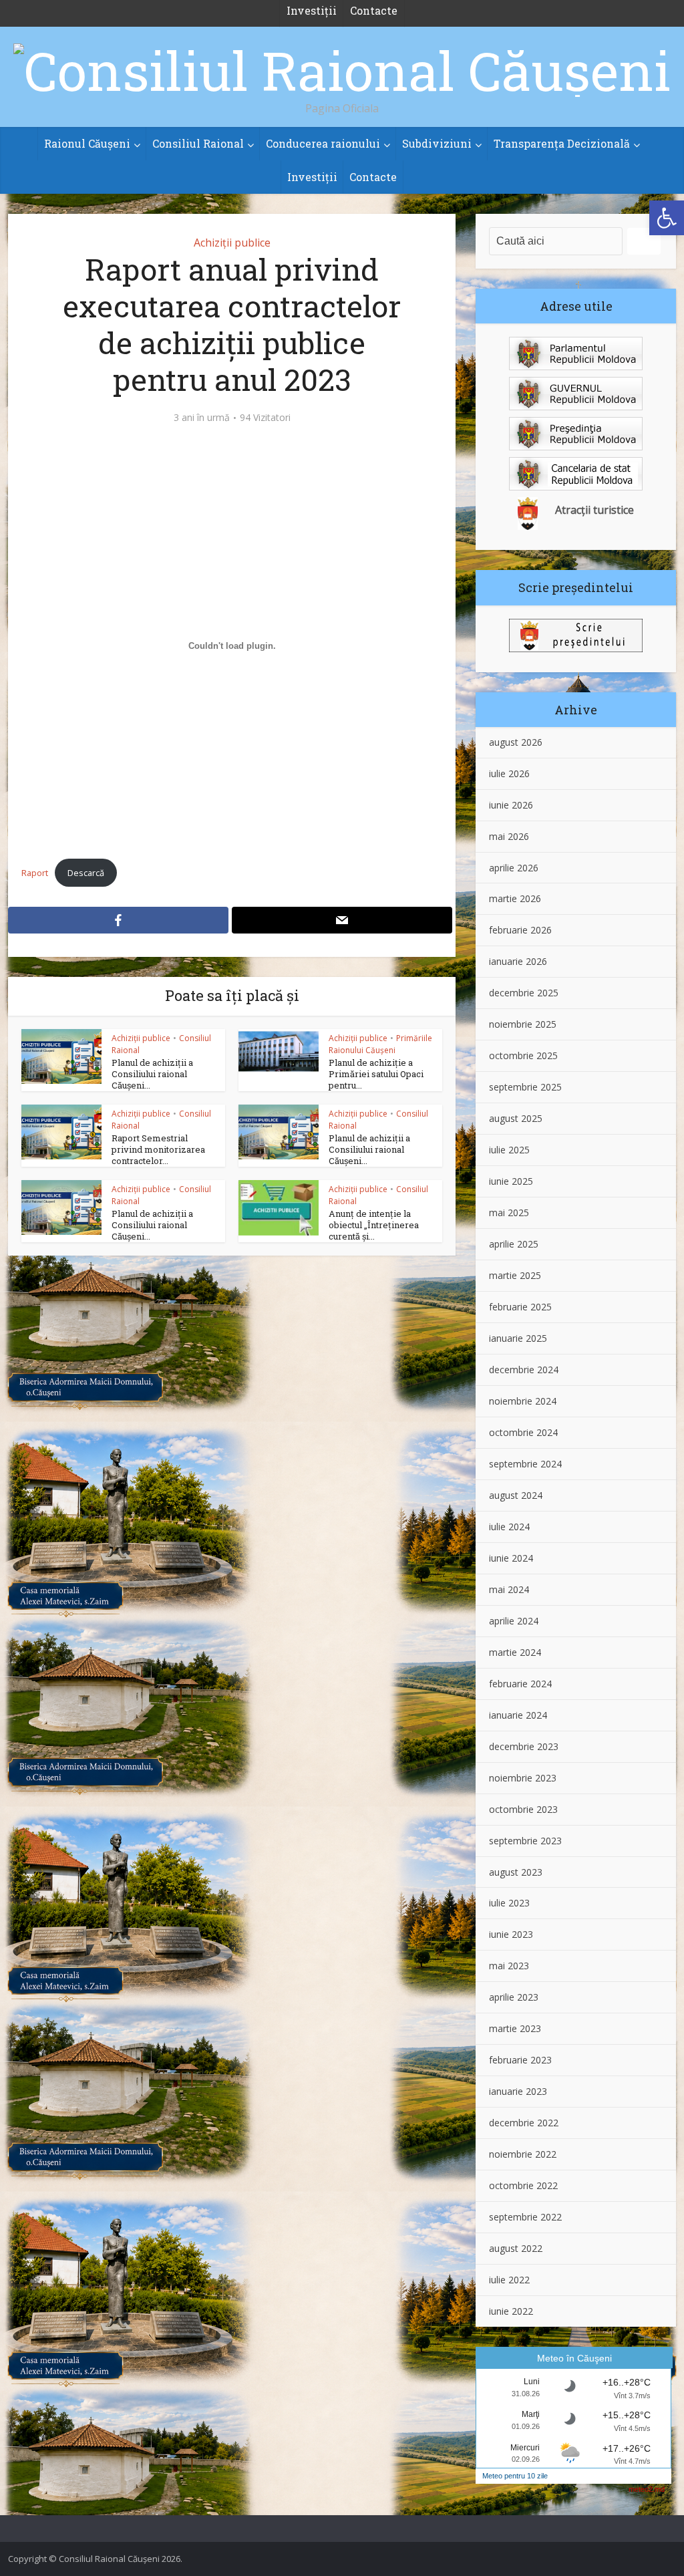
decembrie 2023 (524, 1746)
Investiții (312, 177)
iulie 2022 (509, 2280)
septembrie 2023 (525, 1841)
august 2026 (516, 742)
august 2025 (516, 1118)
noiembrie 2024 (523, 1401)
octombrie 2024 (523, 1432)
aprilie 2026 (514, 868)
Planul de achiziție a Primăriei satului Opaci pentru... (376, 1074)
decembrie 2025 (524, 993)
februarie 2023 (520, 2060)
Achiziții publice (232, 243)
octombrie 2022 (523, 2185)
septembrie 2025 (525, 1087)
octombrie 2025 (523, 1055)
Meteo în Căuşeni (574, 2358)
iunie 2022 (511, 2311)
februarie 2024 (520, 1684)
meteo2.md (647, 2489)
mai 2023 (509, 1966)
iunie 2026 (511, 805)
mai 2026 (509, 836)
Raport (35, 873)
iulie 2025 (509, 1150)
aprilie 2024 (514, 1621)
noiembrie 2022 (523, 2154)
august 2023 (516, 1872)
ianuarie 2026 (518, 961)
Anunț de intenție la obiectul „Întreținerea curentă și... (374, 1225)
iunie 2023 (511, 1934)
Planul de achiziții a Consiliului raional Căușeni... (152, 1074)
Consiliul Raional (198, 143)
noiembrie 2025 (523, 1024)
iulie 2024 (509, 1527)
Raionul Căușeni (87, 143)
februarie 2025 (520, 1307)
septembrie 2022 (525, 2217)
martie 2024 (515, 1652)
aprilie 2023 (514, 1997)
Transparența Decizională (562, 143)
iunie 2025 (511, 1181)
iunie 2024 (511, 1558)
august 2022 (516, 2248)
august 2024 (516, 1495)
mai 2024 (509, 1589)
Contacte (373, 177)
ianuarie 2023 (518, 2091)
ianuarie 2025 (518, 1338)
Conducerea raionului (323, 143)
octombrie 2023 (523, 1809)
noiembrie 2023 (523, 1778)
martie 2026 (515, 898)
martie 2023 (515, 2028)
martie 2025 (515, 1275)
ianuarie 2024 (518, 1715)
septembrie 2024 (525, 1464)
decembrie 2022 (524, 2123)
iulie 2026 (509, 773)
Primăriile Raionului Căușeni (380, 1044)
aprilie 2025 (514, 1244)
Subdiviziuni (437, 143)
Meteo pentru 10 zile (515, 2476)
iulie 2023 (509, 1903)
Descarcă (86, 873)
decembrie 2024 (524, 1370)
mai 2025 (509, 1212)
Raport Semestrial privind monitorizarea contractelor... (158, 1149)
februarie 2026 (520, 930)
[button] (667, 218)
